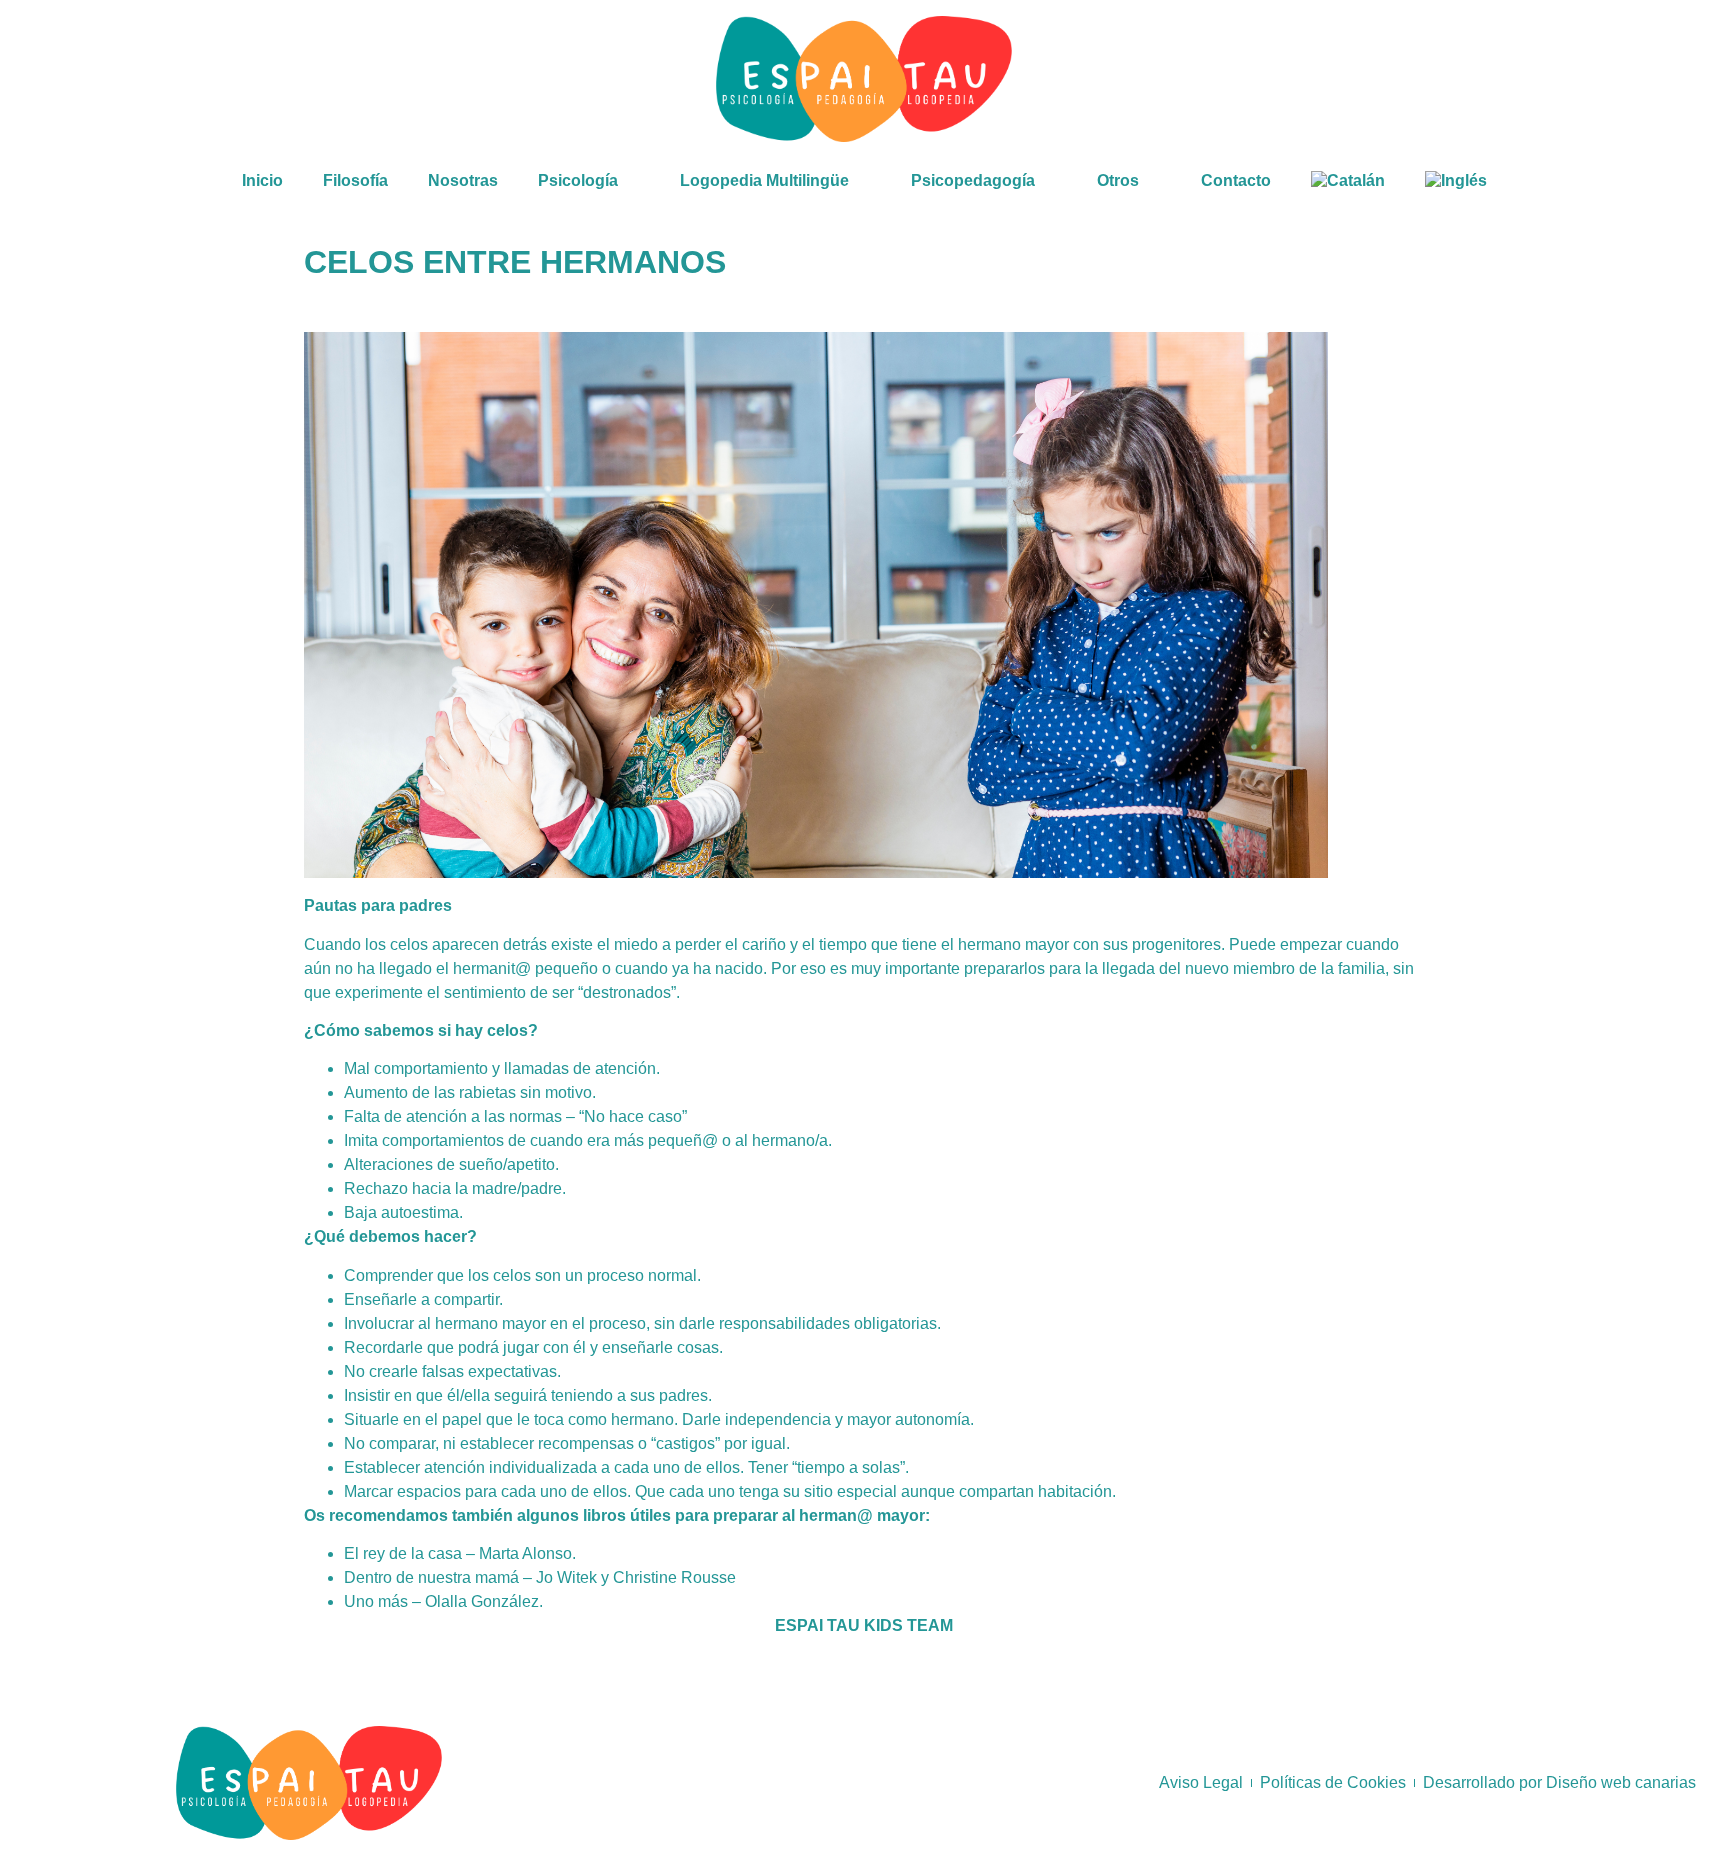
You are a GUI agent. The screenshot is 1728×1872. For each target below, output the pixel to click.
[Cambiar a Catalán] (1348, 181)
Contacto (1236, 180)
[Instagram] (1584, 79)
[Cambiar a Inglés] (1456, 181)
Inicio (262, 180)
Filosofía (355, 180)
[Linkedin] (1637, 79)
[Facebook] (1531, 79)
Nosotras (463, 180)
